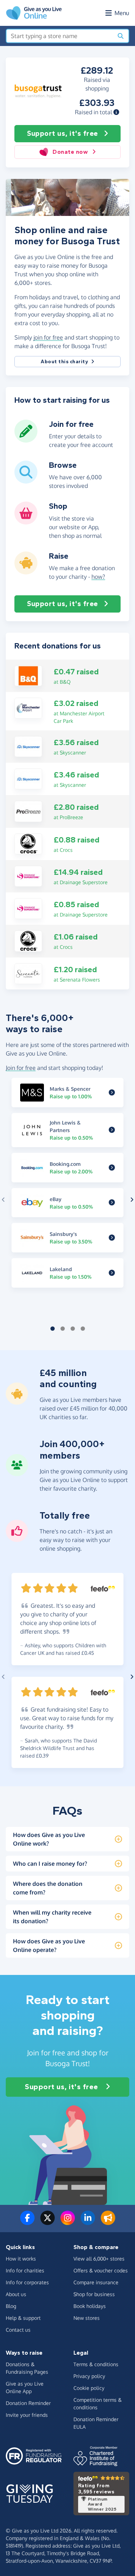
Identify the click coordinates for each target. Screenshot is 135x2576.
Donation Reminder (28, 2403)
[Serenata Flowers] (28, 973)
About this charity (64, 362)
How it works (21, 2259)
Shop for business (94, 2294)
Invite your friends (27, 2415)
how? (98, 577)
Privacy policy (89, 2376)
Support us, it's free (62, 133)
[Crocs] (28, 843)
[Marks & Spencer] (112, 1093)
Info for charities (25, 2270)
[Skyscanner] (28, 746)
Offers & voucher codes (101, 2270)
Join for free (21, 1068)
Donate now (70, 152)
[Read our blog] (108, 2222)
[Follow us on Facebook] (27, 2222)
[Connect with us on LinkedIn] (88, 2222)
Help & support (23, 2318)
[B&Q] (28, 675)
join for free (48, 337)
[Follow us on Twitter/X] (48, 2222)
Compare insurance (96, 2282)
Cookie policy (89, 2388)
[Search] (121, 36)
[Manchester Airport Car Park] (28, 707)
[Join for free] (26, 440)
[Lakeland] (112, 1273)
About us (16, 2294)
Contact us (18, 2330)
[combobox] (60, 36)
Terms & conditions (96, 2364)
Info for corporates (27, 2282)
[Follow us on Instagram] (68, 2222)
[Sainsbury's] (112, 1238)
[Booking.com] (112, 1168)
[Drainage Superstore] (28, 876)
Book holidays (90, 2306)
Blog (11, 2306)
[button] (116, 112)
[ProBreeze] (28, 811)
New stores (87, 2318)
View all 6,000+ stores (99, 2259)
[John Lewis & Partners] (112, 1130)
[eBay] (112, 1203)
